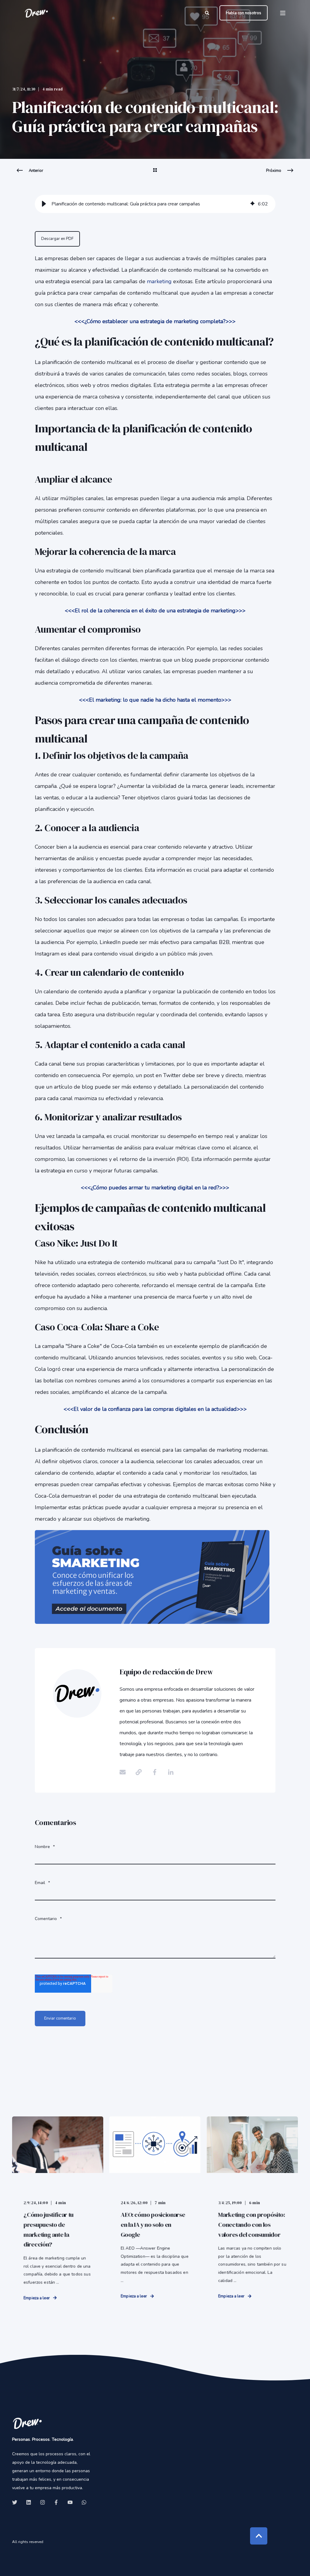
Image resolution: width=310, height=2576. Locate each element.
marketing (160, 281)
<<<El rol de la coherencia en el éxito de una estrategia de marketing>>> (155, 611)
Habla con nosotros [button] (244, 13)
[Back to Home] (36, 13)
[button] (44, 204)
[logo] (27, 2423)
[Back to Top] (259, 2536)
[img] (252, 204)
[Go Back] (155, 174)
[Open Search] (208, 13)
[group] (155, 204)
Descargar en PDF (57, 239)
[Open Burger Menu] (283, 13)
